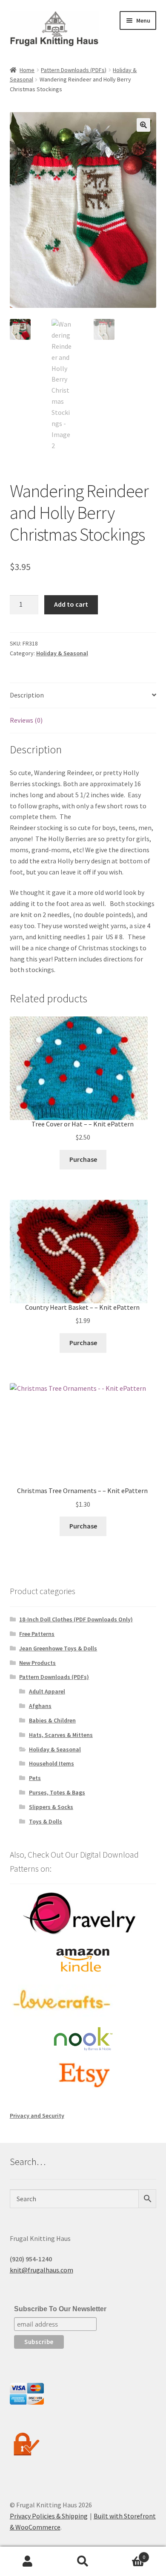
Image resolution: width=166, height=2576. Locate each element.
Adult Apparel (47, 1691)
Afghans (40, 1706)
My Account (28, 2562)
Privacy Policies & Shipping (49, 2516)
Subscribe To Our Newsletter (60, 2309)
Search (83, 2562)
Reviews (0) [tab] (26, 720)
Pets (35, 1778)
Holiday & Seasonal (62, 653)
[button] (143, 125)
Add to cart (71, 604)
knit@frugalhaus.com (41, 2270)
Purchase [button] (83, 1159)
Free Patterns (37, 1634)
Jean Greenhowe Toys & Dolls (58, 1648)
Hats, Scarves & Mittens (61, 1735)
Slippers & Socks (51, 1807)
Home (27, 70)
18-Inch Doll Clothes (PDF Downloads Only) (76, 1619)
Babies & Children (52, 1720)
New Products (37, 1663)
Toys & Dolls (46, 1821)
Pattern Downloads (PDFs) (74, 70)
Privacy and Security (37, 2116)
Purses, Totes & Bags (57, 1792)
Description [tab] (27, 695)
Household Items (52, 1763)
